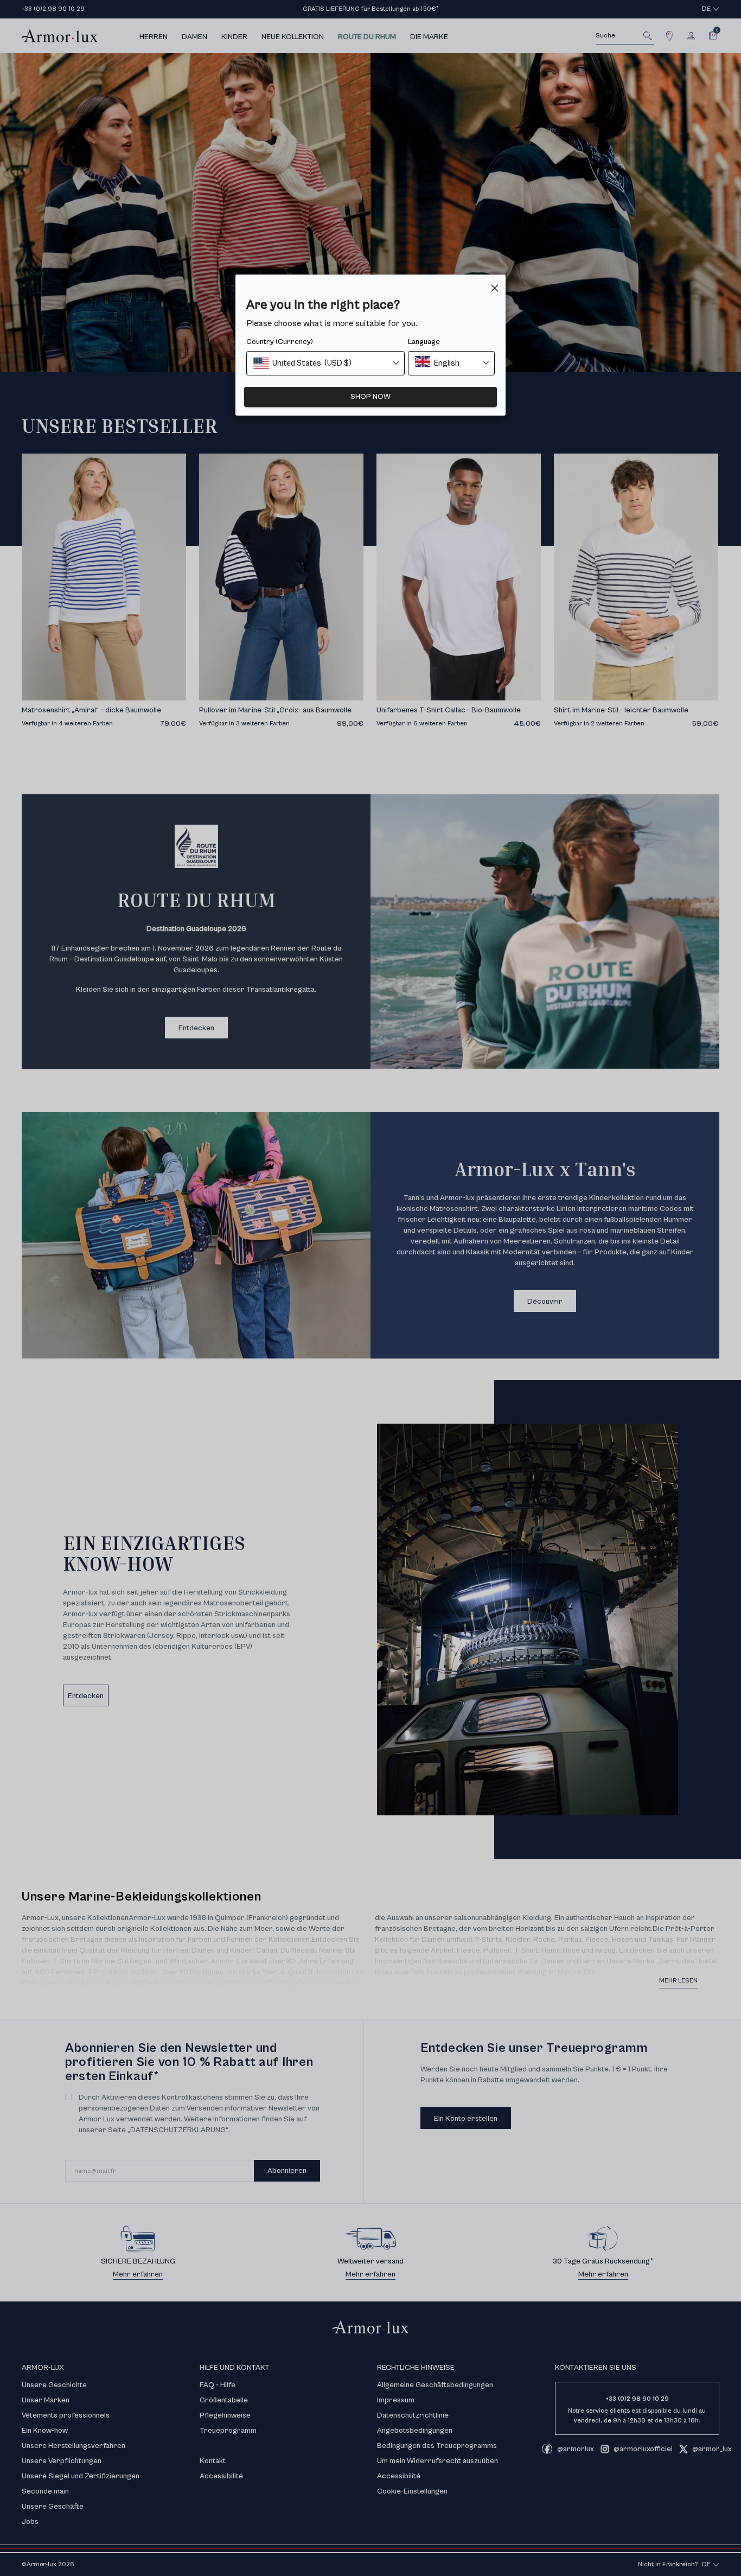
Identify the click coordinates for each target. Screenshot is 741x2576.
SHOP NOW (370, 397)
